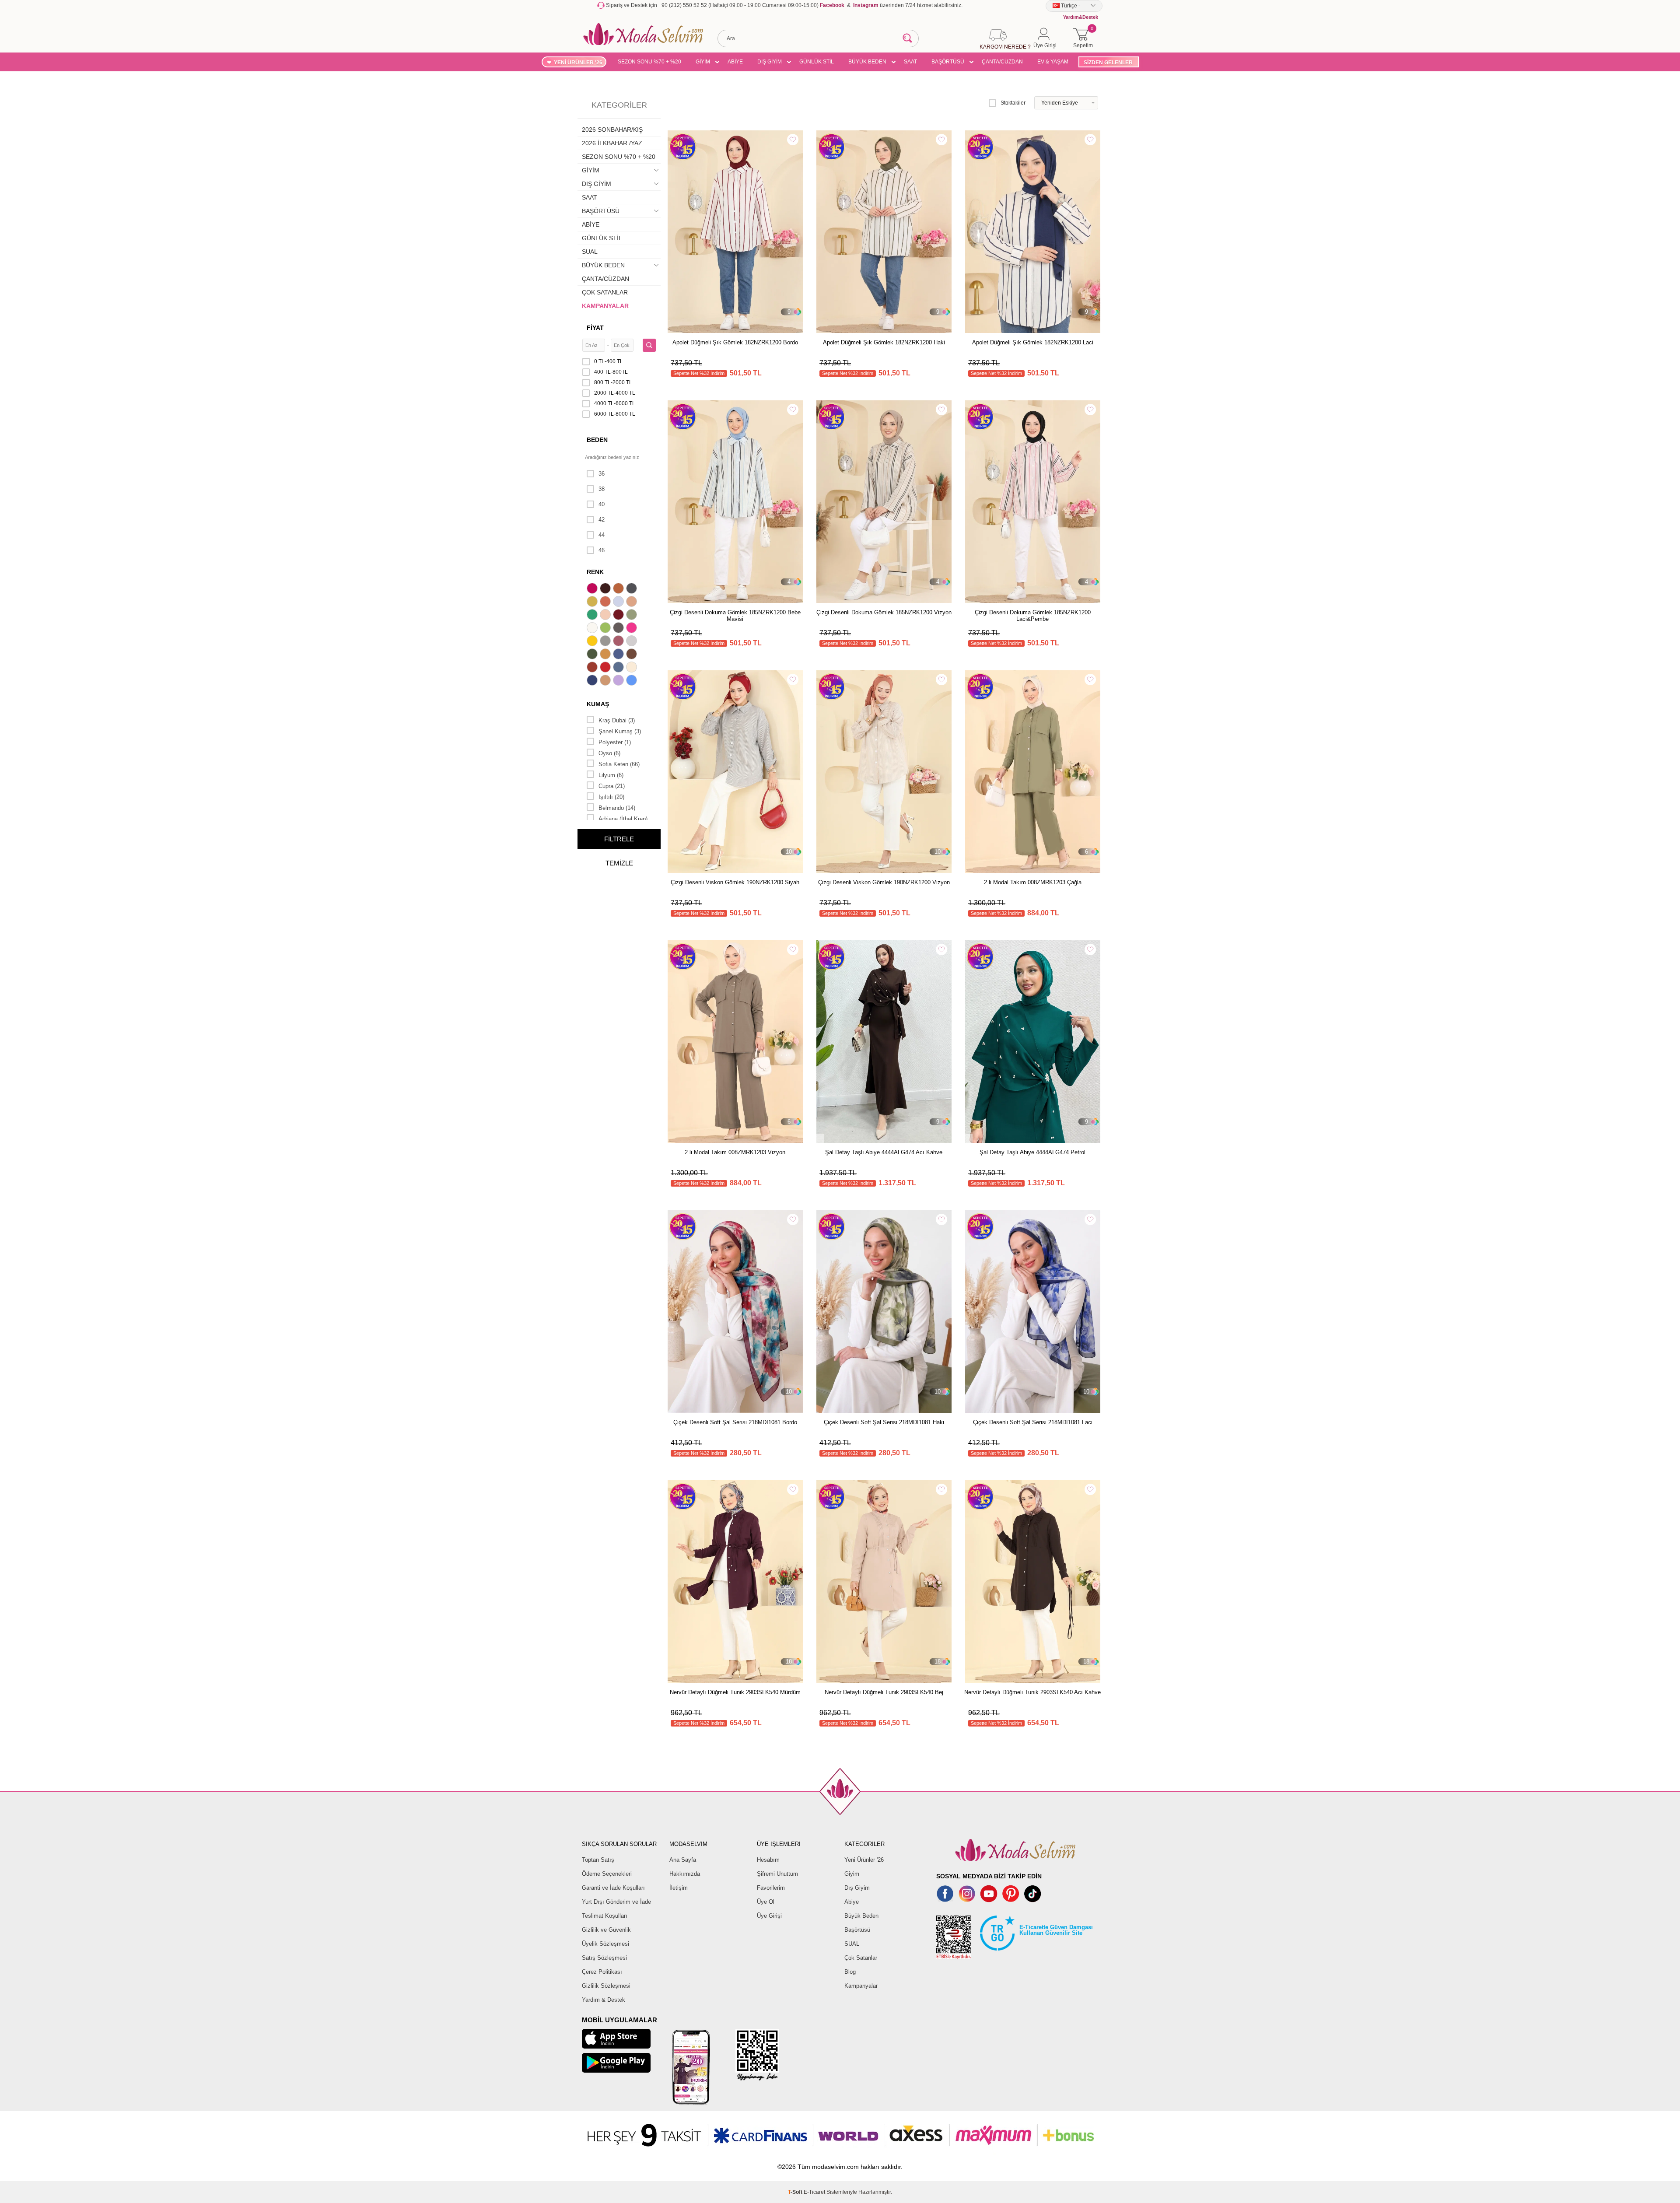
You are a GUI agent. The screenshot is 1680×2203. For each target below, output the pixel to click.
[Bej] (633, 602)
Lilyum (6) (611, 775)
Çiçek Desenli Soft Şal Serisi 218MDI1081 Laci (1033, 1422)
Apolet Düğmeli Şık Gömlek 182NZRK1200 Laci (1033, 342)
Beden (597, 440)
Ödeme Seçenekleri (607, 1874)
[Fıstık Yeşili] (606, 629)
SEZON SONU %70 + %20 (649, 62)
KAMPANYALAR (605, 306)
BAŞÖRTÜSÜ (948, 62)
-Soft (796, 2192)
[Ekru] (593, 629)
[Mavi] (633, 681)
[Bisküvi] (606, 616)
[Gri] (606, 642)
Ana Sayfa (683, 1860)
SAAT (910, 62)
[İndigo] (619, 655)
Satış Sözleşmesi (604, 1958)
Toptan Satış (598, 1860)
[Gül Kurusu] (619, 642)
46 (602, 550)
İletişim (679, 1888)
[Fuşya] (633, 629)
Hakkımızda (685, 1874)
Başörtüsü (857, 1930)
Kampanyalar (861, 1986)
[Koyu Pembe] (593, 589)
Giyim (852, 1874)
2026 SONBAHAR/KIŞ (612, 130)
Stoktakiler (1013, 103)
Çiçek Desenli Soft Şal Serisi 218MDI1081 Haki (884, 1422)
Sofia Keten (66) (619, 764)
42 (602, 520)
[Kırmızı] (606, 668)
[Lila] (619, 681)
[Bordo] (619, 616)
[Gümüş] (633, 642)
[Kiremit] (593, 668)
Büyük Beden (861, 1916)
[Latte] (606, 681)
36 (602, 474)
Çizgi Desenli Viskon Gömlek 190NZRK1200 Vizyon (884, 882)
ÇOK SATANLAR (605, 292)
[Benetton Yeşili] (593, 616)
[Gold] (593, 642)
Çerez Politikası (602, 1972)
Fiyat (595, 328)
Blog (850, 1972)
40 (602, 504)
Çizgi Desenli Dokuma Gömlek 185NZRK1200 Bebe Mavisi (735, 616)
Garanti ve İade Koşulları (613, 1888)
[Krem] (633, 668)
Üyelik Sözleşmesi (605, 1944)
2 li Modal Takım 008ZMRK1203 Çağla (1033, 882)
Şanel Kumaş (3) (620, 731)
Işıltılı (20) (611, 797)
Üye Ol (766, 1902)
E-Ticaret (814, 2192)
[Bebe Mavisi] (619, 602)
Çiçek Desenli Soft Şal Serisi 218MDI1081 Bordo (735, 1422)
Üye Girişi (769, 1916)
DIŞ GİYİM (770, 62)
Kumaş (598, 704)
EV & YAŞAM (1053, 62)
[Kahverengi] (633, 655)
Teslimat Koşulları (605, 1916)
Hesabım (768, 1860)
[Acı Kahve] (606, 589)
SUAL (590, 252)
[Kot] (619, 668)
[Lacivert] (593, 681)
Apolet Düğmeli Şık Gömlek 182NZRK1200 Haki (884, 342)
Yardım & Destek (604, 2000)
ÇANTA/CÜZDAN (1002, 62)
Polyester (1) (615, 742)
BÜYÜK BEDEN (867, 62)
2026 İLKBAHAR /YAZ (612, 143)
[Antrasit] (633, 589)
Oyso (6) (609, 753)
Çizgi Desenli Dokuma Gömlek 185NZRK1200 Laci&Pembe (1033, 616)
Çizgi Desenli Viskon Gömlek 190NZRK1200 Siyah (735, 882)
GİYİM (703, 62)
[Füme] (619, 629)
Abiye (852, 1902)
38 (602, 489)
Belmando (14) (617, 808)
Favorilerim (771, 1888)
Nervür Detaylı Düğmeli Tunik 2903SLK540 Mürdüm (735, 1692)
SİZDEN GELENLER (1108, 63)
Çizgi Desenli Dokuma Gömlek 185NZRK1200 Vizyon (884, 612)
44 (602, 535)
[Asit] (593, 602)
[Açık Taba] (619, 589)
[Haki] (593, 655)
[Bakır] (606, 602)
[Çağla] (633, 616)
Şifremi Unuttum (777, 1874)
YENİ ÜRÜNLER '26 (578, 63)
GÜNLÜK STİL (817, 62)
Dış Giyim (857, 1888)
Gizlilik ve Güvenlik (606, 1930)
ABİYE (735, 62)
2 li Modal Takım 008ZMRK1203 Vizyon (735, 1152)
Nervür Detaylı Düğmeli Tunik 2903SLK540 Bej (884, 1692)
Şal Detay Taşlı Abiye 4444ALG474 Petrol (1032, 1152)
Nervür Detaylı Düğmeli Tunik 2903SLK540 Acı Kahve (1032, 1692)
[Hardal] (606, 655)
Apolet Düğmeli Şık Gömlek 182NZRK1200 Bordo (735, 342)
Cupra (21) (612, 786)
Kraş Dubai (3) (617, 720)
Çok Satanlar (861, 1958)
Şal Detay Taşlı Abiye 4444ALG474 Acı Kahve (884, 1152)
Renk (595, 572)
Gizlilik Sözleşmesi (606, 1986)
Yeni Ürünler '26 (864, 1860)
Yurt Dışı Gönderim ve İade (616, 1902)
